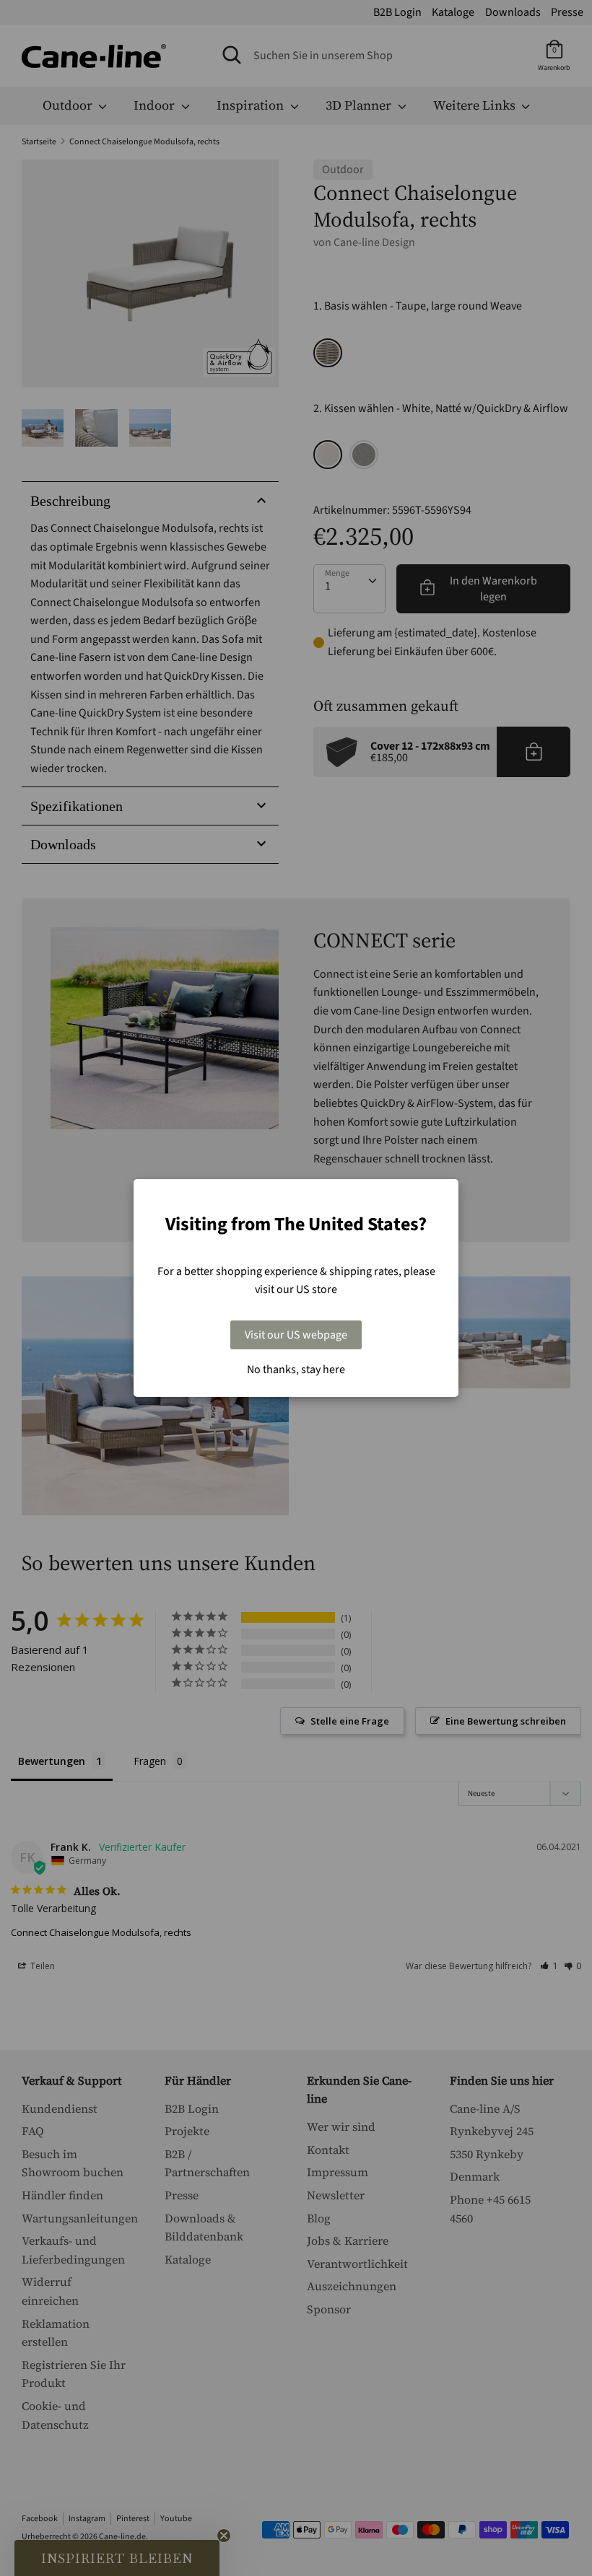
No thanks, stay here (296, 1370)
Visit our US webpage (296, 1335)
